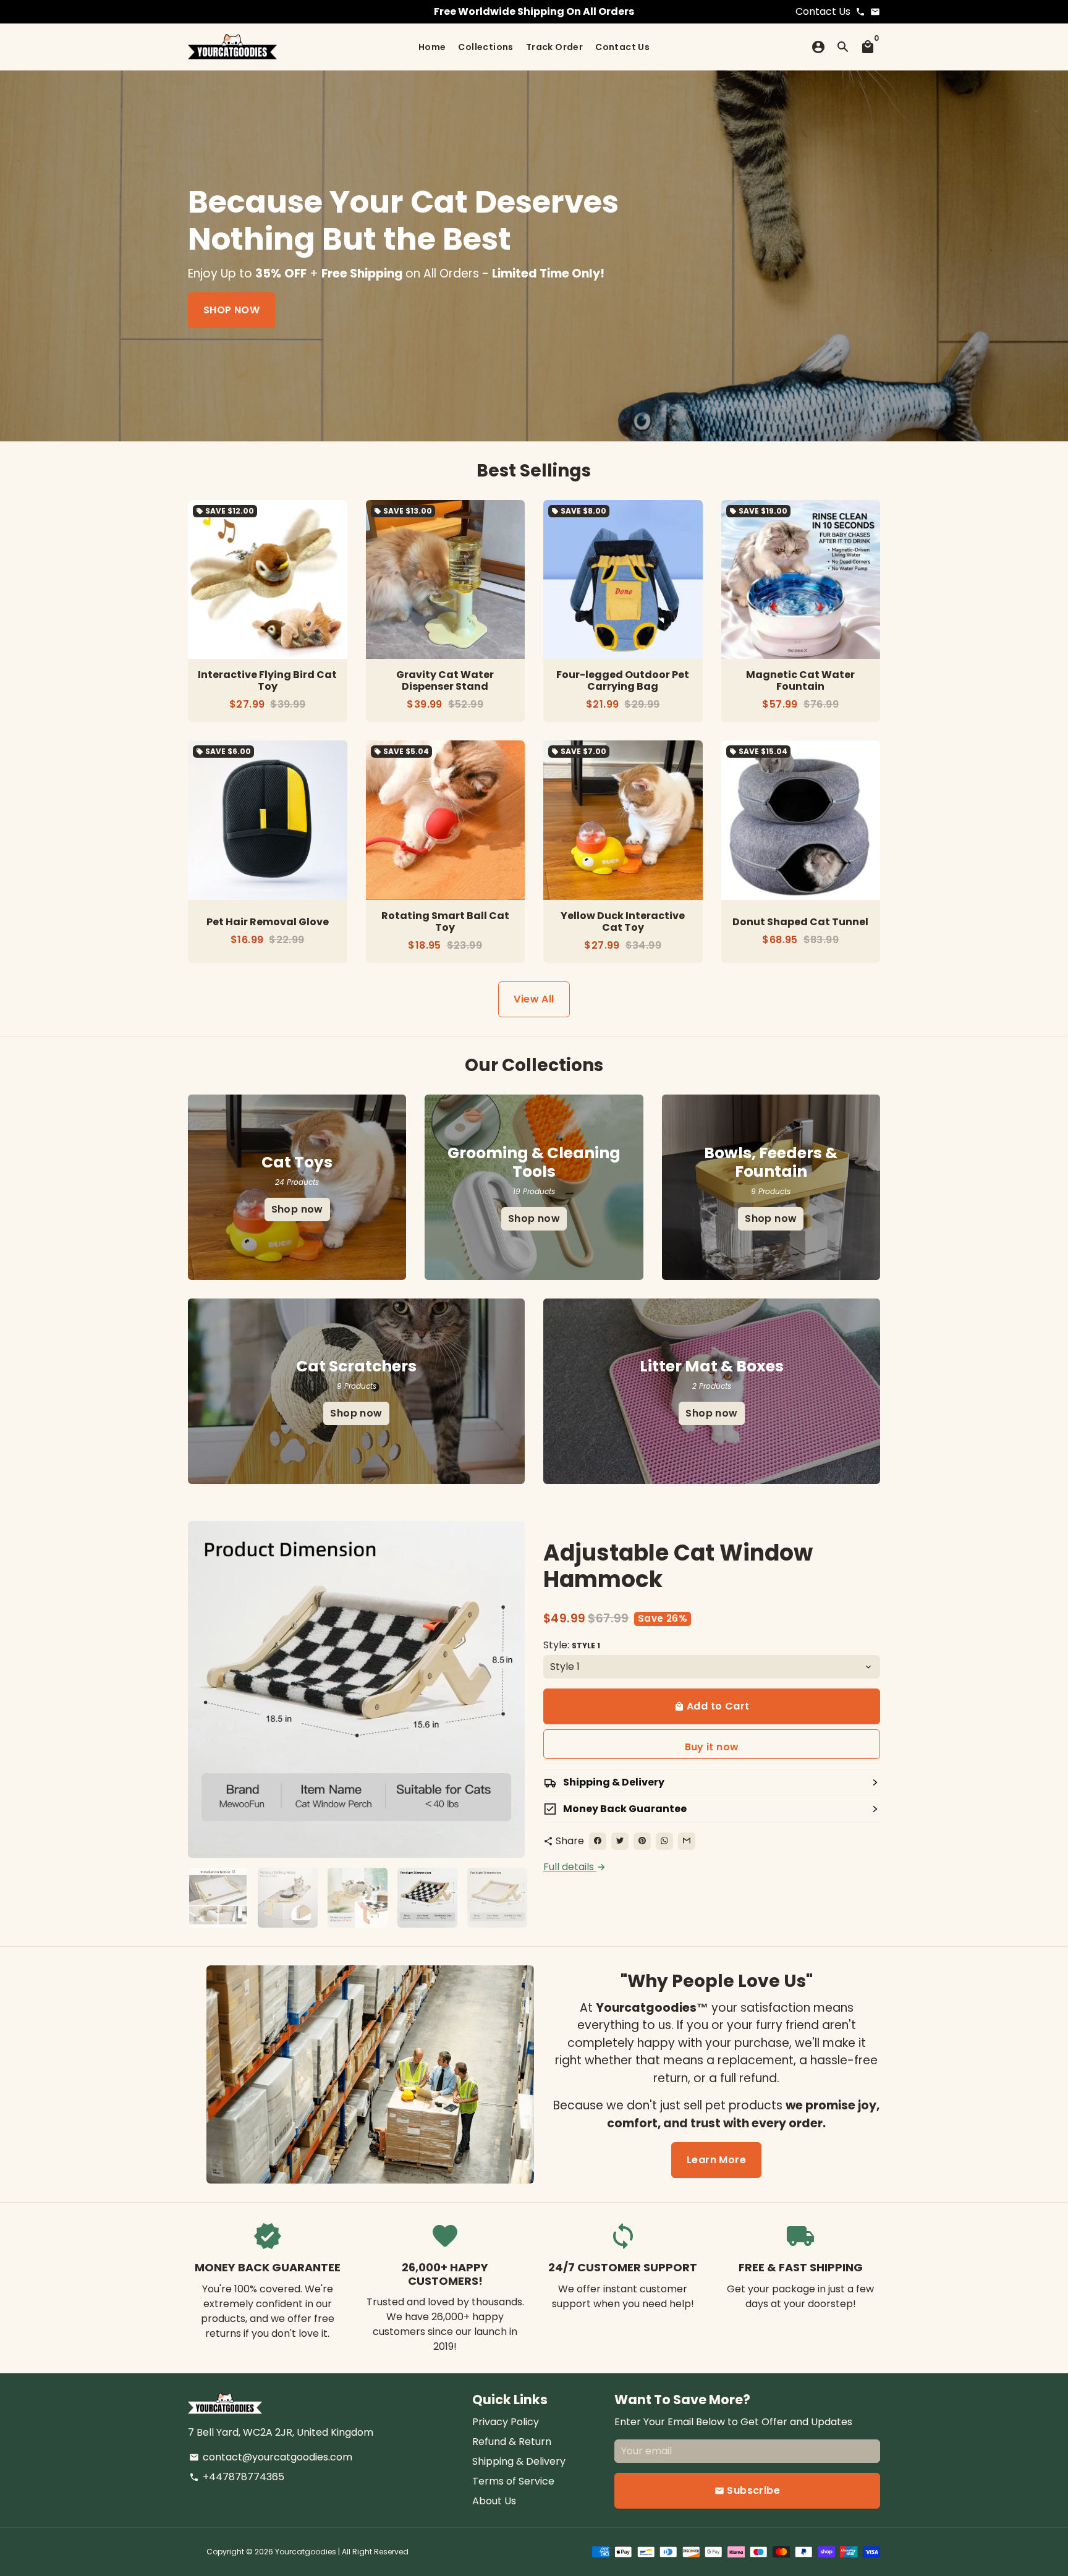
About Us (494, 2501)
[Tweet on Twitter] (620, 1841)
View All (534, 999)
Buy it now (712, 1747)
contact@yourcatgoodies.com (271, 2457)
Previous (205, 1689)
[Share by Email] (687, 1841)
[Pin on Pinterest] (642, 1841)
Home (432, 47)
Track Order (554, 47)
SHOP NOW (231, 310)
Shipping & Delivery (519, 2461)
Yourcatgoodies (306, 2552)
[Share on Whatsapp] (664, 1841)
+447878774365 (237, 2477)
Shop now (297, 1209)
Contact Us (622, 47)
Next (508, 1689)
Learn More (716, 2160)
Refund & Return (512, 2442)
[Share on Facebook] (598, 1841)
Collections (485, 47)
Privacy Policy (506, 2422)
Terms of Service (513, 2481)
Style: (572, 1645)
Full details (575, 1867)
